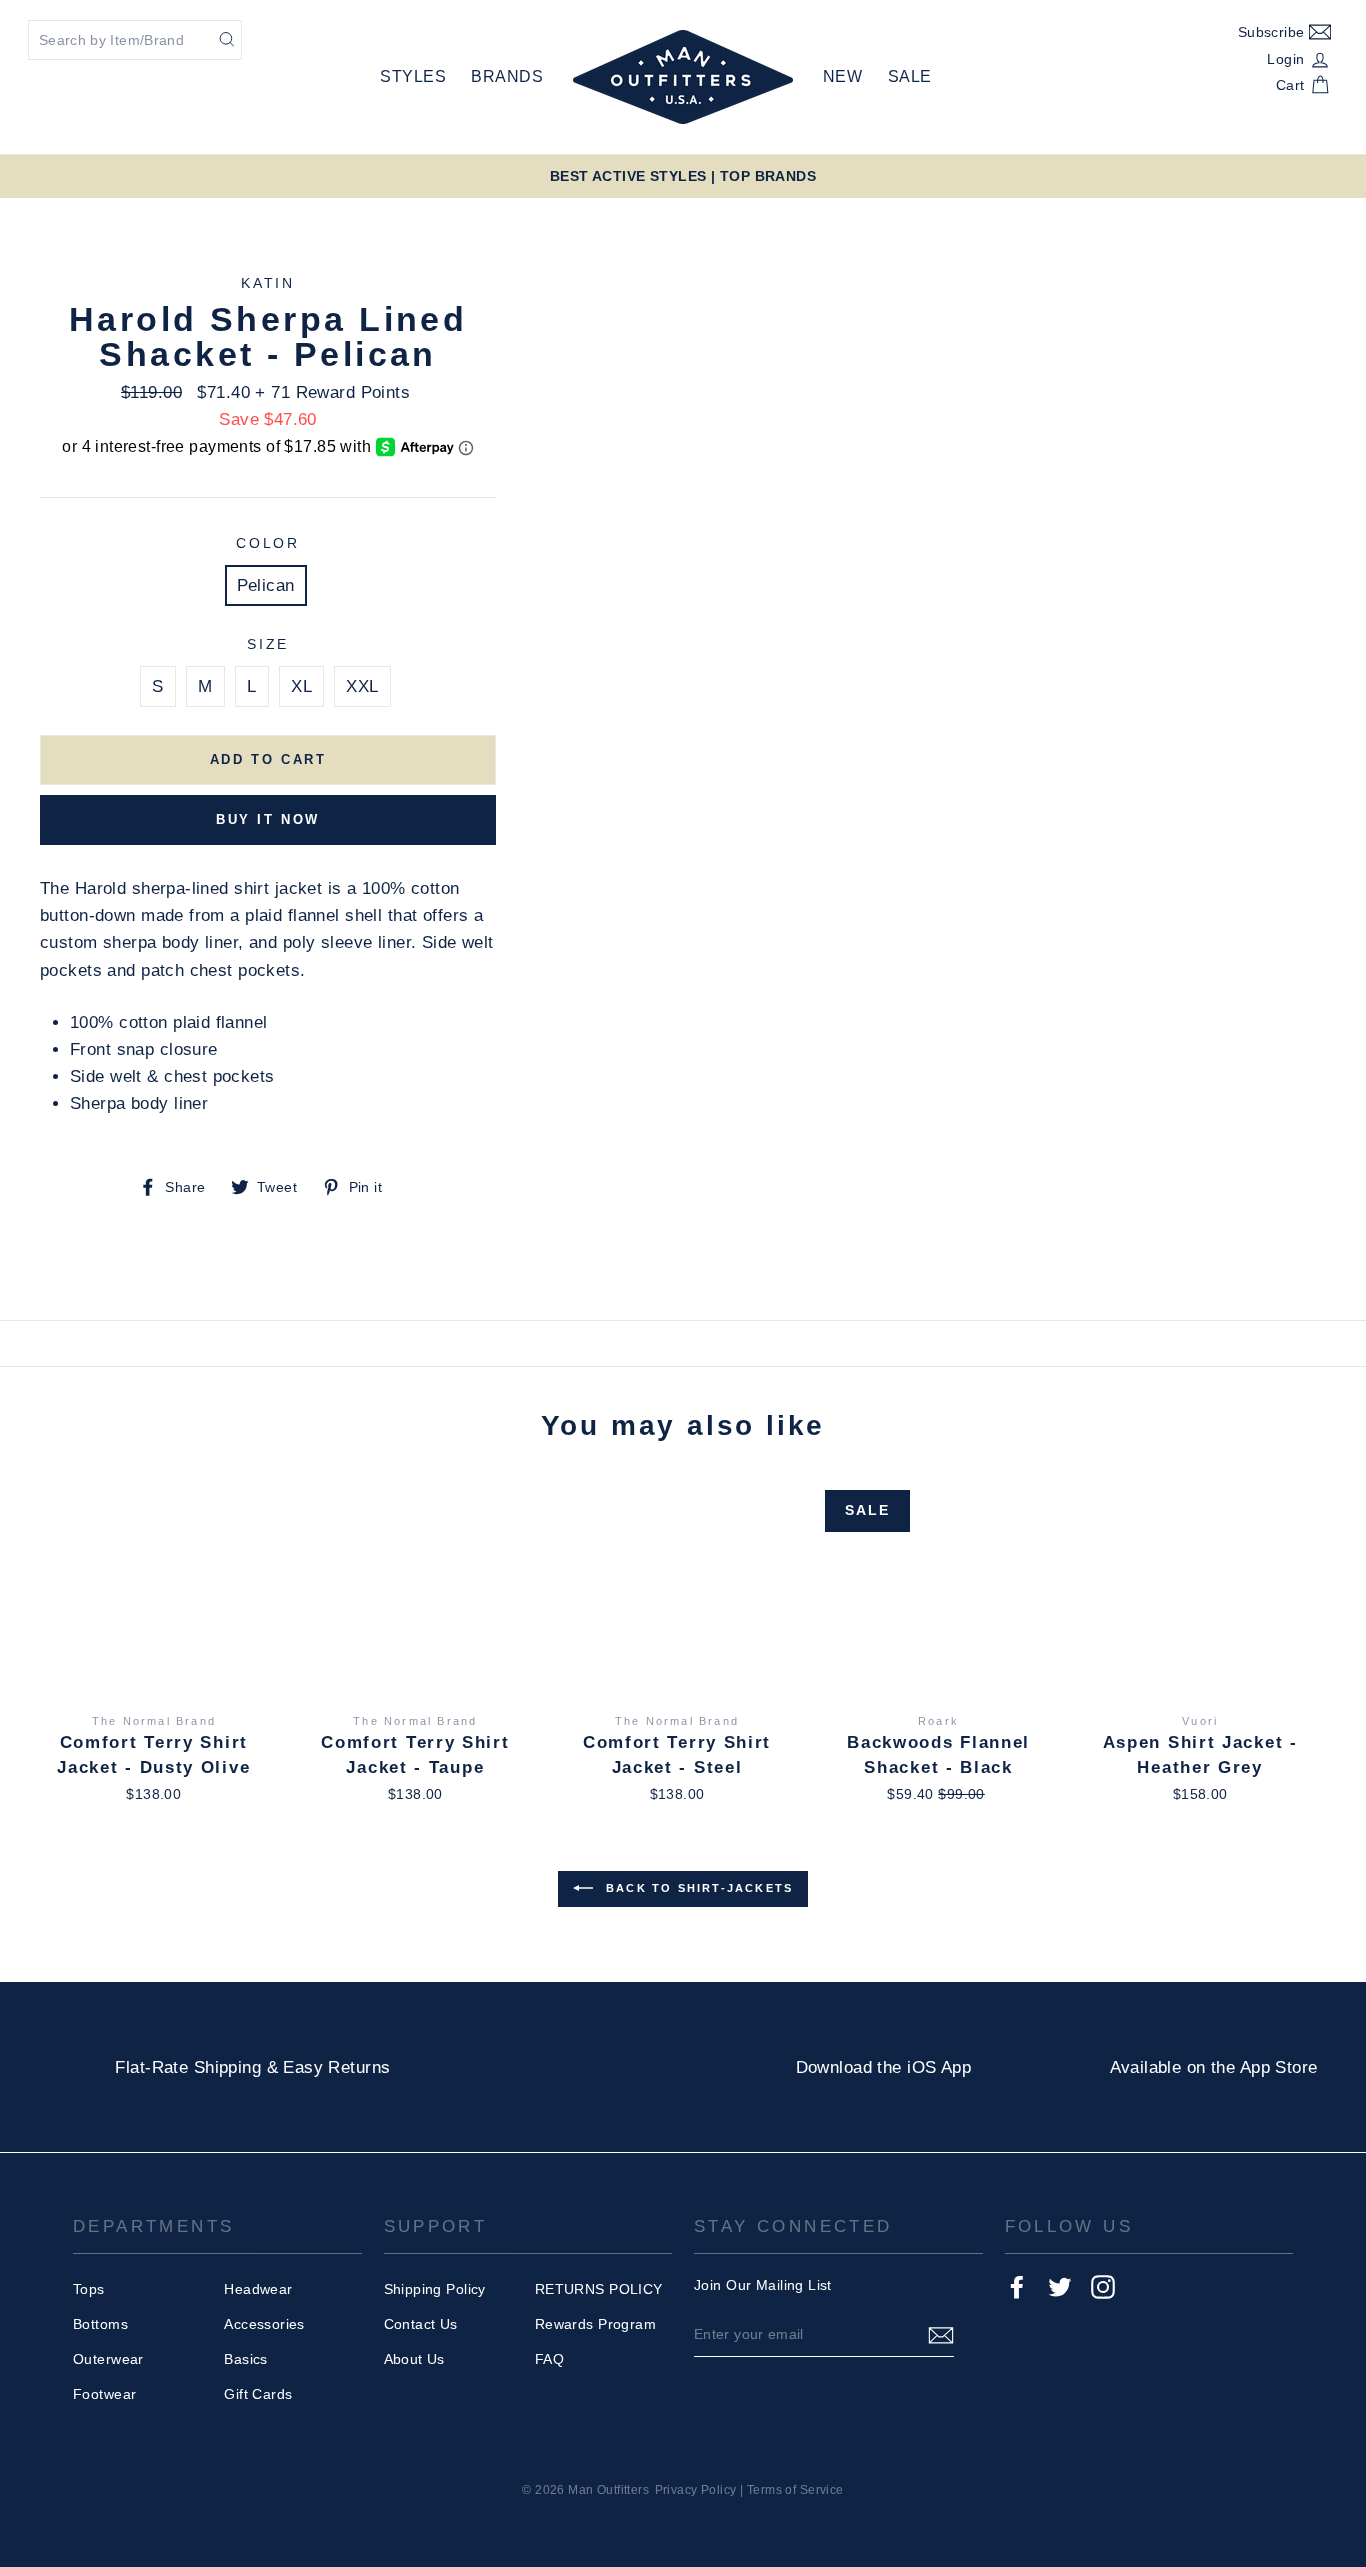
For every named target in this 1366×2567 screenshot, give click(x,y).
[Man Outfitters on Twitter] (1060, 2286)
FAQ (549, 2359)
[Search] (227, 38)
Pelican (266, 585)
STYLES (413, 76)
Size (268, 644)
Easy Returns (336, 2067)
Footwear (104, 2394)
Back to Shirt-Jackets (697, 1888)
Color (268, 543)
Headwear (258, 2289)
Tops (89, 2289)
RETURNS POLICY (599, 2289)
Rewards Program (595, 2324)
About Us (414, 2359)
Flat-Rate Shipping (188, 2067)
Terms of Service (795, 2490)
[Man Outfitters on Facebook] (1017, 2286)
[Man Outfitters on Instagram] (1103, 2286)
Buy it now (268, 819)
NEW (842, 76)
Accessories (264, 2324)
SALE (910, 76)
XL (301, 686)
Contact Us (421, 2324)
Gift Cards (258, 2394)
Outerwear (108, 2359)
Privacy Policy (696, 2490)
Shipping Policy (435, 2289)
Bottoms (100, 2324)
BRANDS (507, 76)
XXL (362, 686)
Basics (246, 2359)
